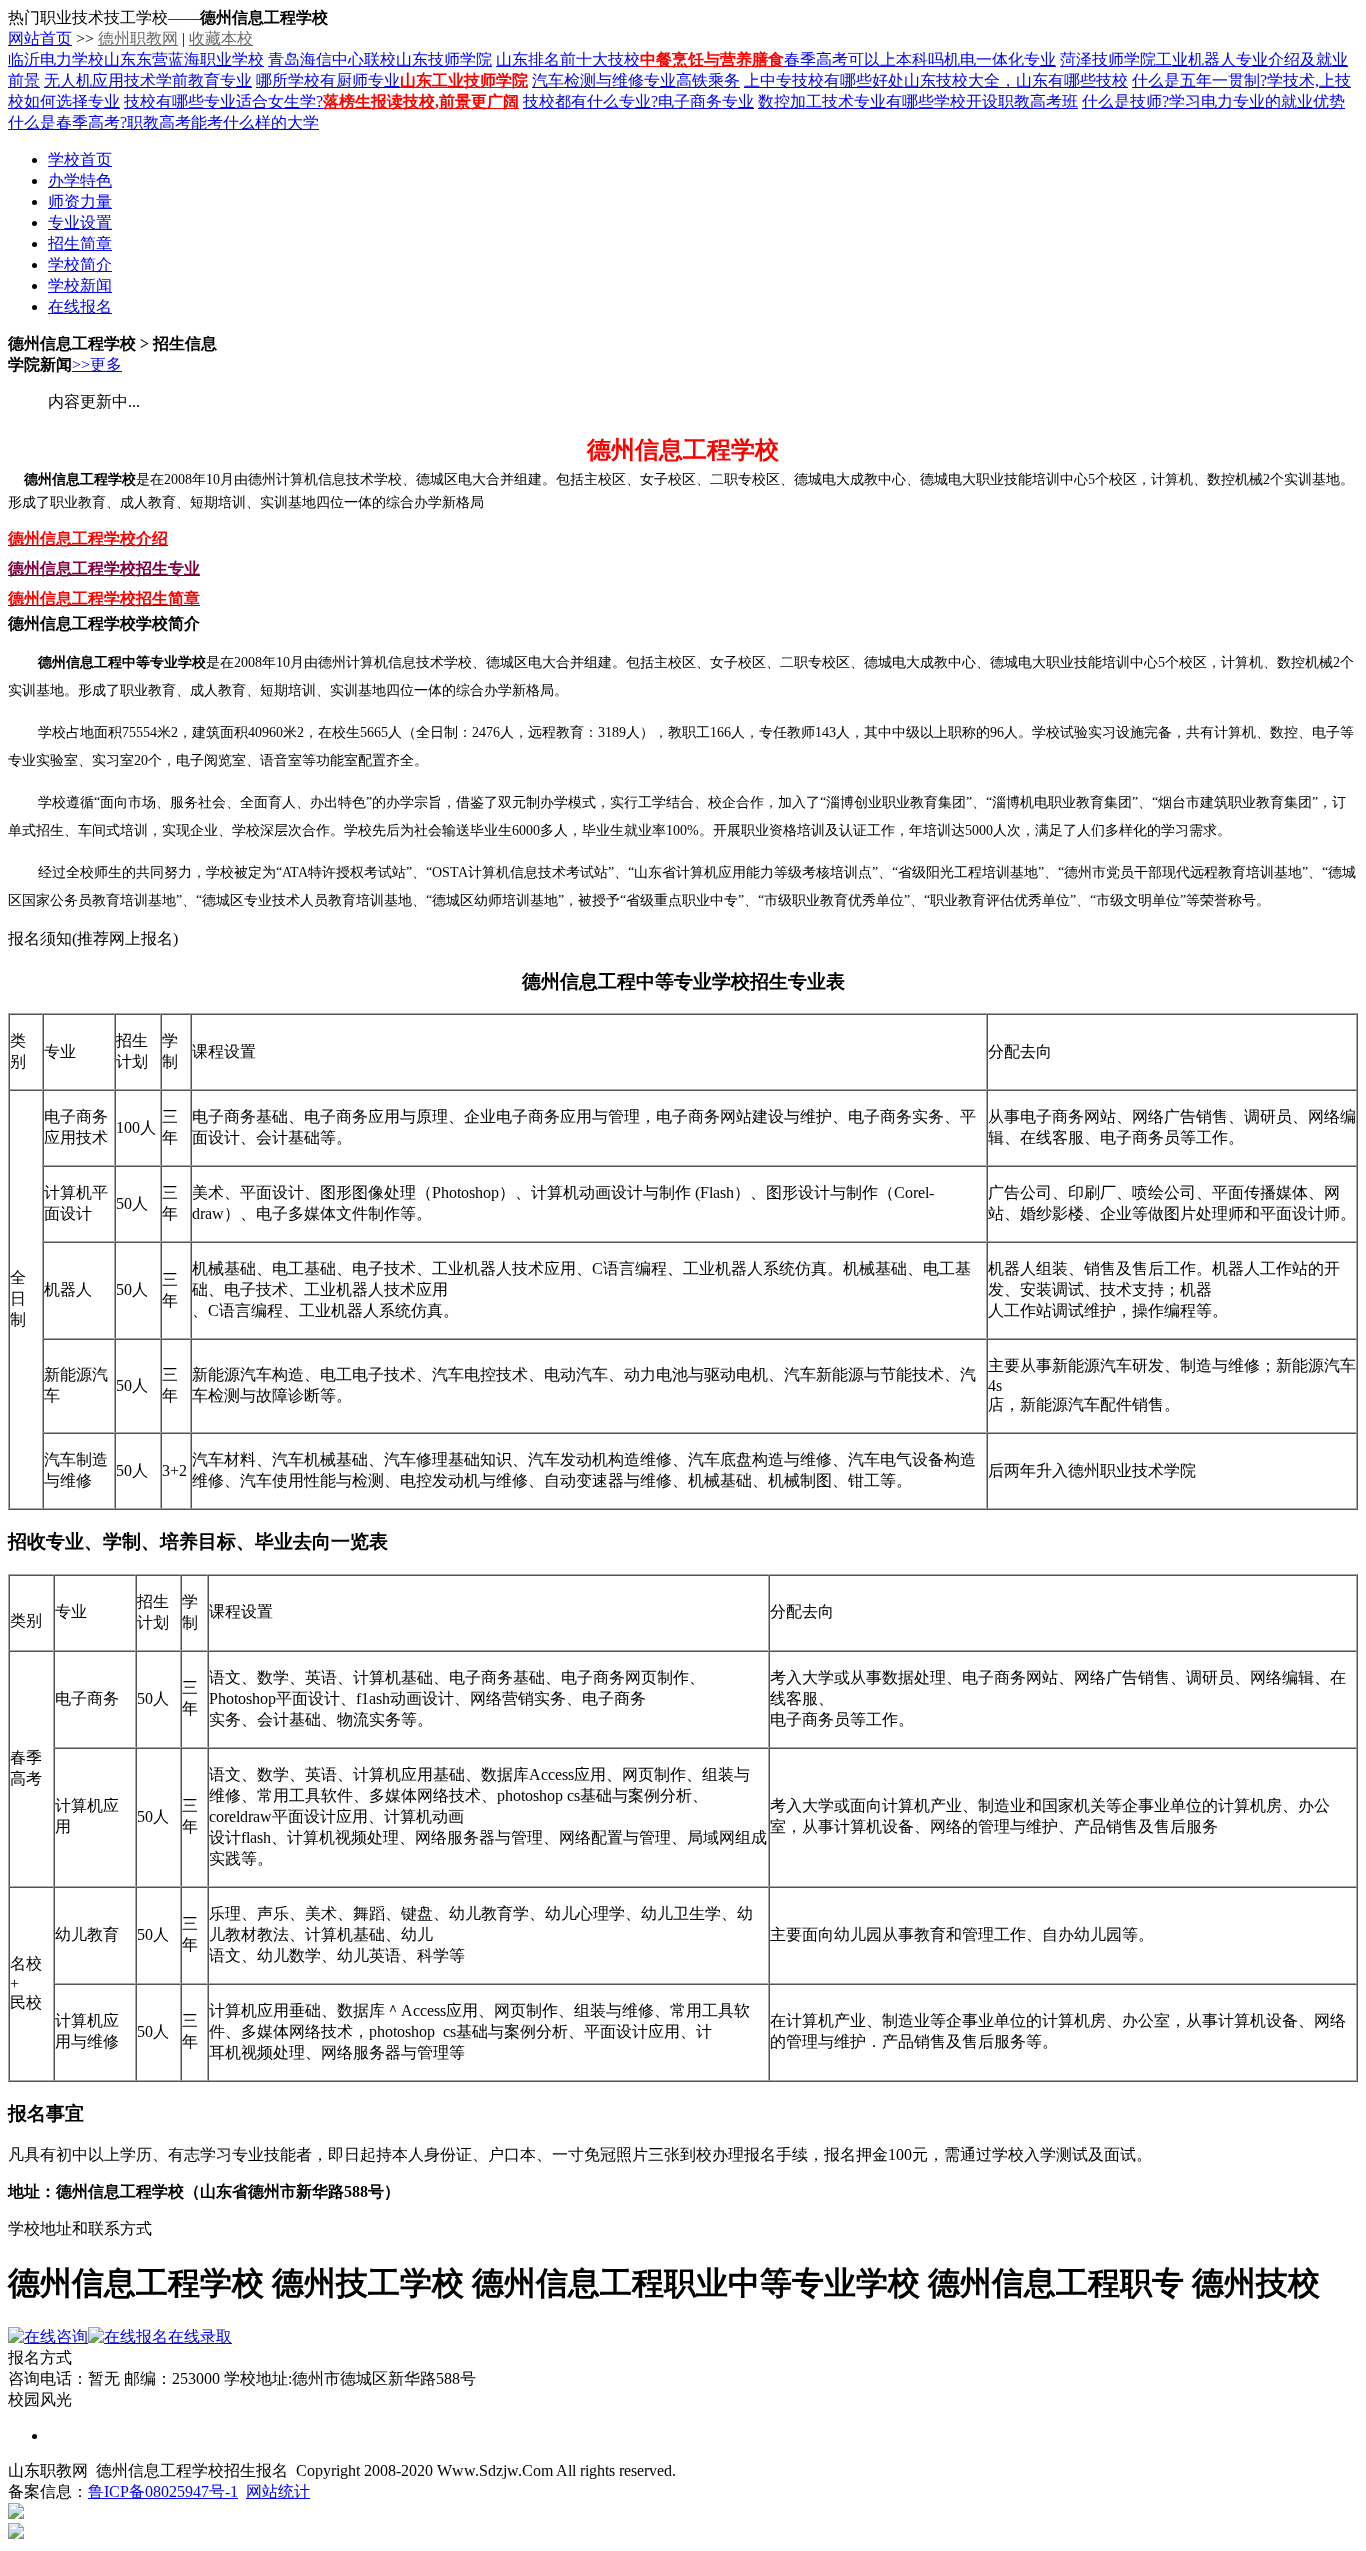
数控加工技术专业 (822, 101)
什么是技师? (1125, 101)
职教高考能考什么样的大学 (223, 122)
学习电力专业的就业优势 (1257, 101)
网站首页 (40, 38)
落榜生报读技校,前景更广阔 (421, 101)
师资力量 (80, 201)
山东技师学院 (444, 59)
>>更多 (97, 364)
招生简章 (80, 243)
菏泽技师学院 (1108, 59)
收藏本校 (221, 38)
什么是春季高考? (67, 122)
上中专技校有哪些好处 (824, 80)
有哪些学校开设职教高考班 (982, 101)
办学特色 (80, 180)
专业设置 (80, 222)
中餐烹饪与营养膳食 (712, 59)
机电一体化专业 (1000, 59)
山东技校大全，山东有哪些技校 (1016, 80)
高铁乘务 (708, 80)
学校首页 (80, 159)
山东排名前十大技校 (568, 59)
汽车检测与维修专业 (604, 80)
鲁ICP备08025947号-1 (163, 2491)
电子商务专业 (706, 101)
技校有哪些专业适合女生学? (223, 101)
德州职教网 (138, 38)
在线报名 (80, 306)
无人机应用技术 (100, 80)
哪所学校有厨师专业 (328, 80)
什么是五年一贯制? (1199, 80)
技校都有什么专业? (590, 101)
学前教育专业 (204, 80)
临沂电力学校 (56, 59)
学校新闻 (80, 285)
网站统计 (278, 2491)
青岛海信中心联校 (332, 59)
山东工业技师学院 (464, 80)
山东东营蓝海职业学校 (184, 59)
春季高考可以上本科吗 (864, 59)
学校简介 (80, 264)
